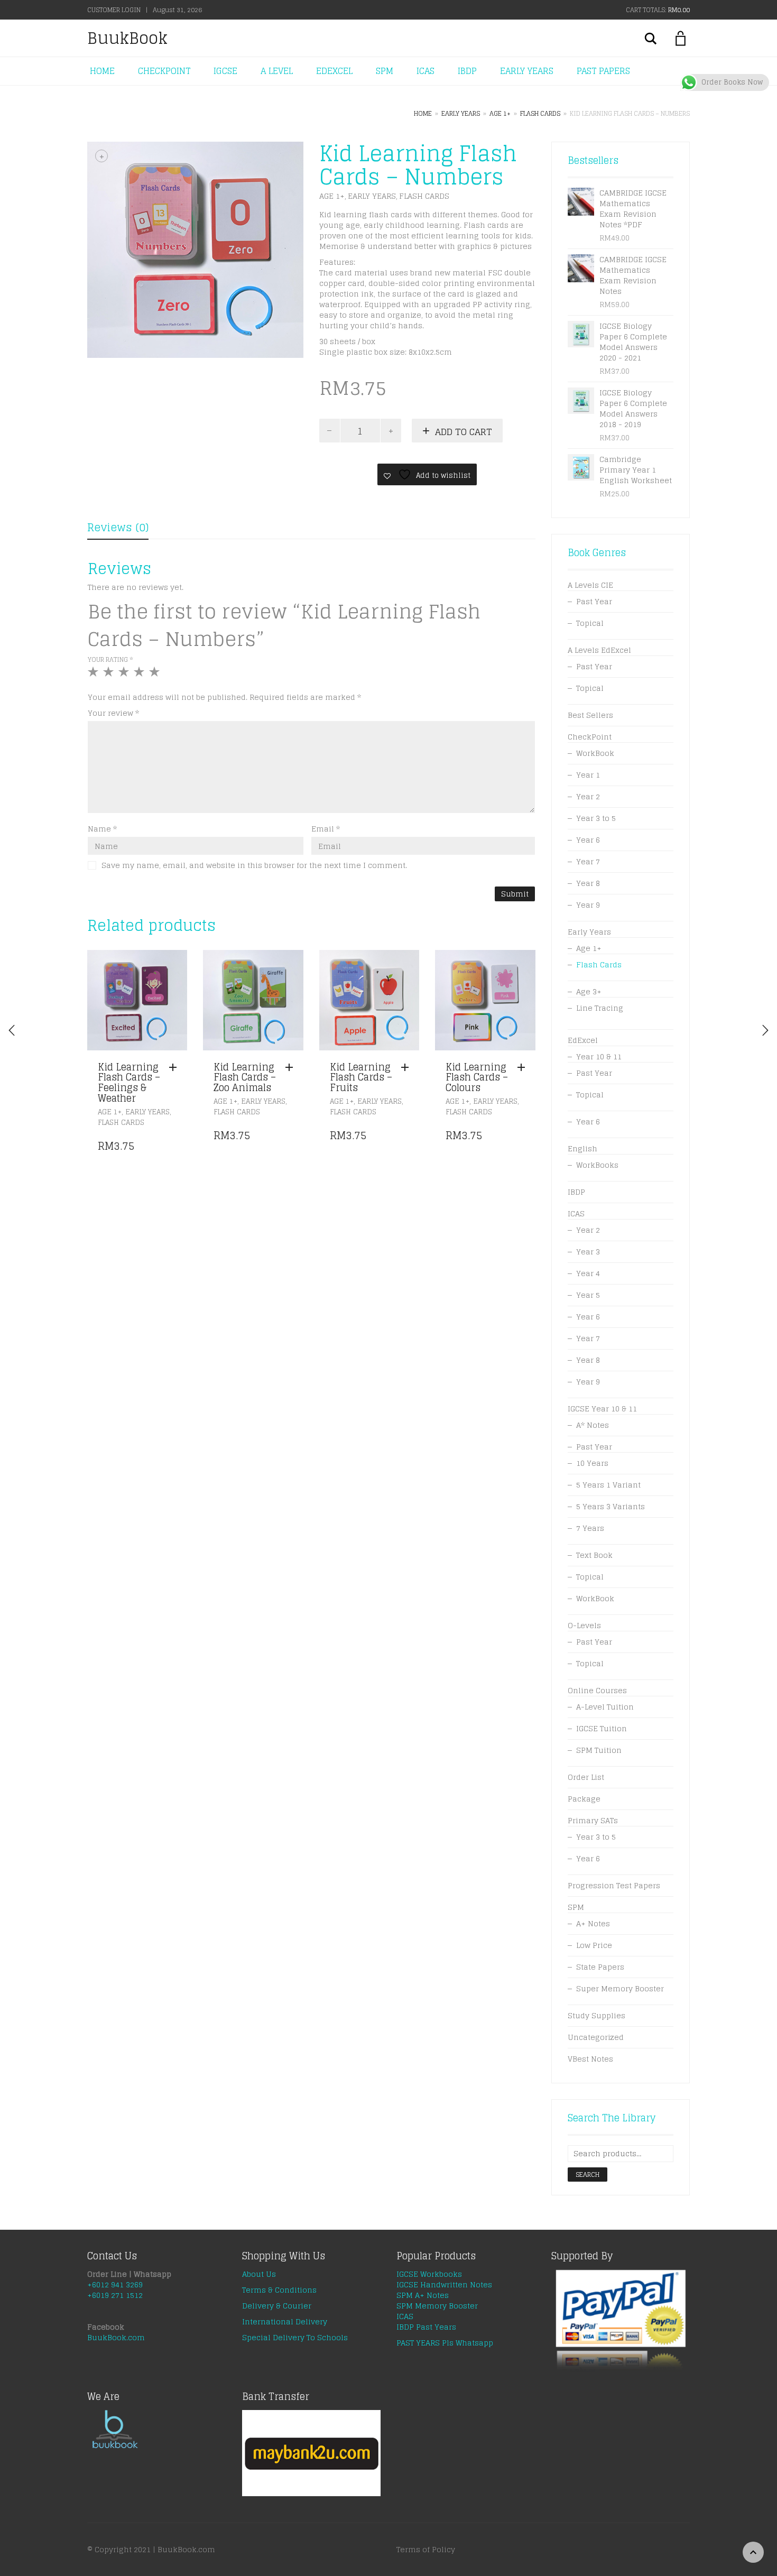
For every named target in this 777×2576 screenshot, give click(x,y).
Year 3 (588, 1252)
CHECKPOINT (164, 71)
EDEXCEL (334, 71)
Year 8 (588, 883)
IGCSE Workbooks (429, 2274)
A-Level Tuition (605, 1707)
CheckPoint (590, 737)
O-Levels (584, 1625)
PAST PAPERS (603, 71)
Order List (586, 1777)
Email (326, 829)
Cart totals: (658, 10)
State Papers (600, 1967)
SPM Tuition (599, 1750)
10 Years (592, 1463)
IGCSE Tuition (602, 1728)
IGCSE (225, 71)
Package (584, 1799)
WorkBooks (597, 1165)
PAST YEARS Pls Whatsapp (445, 2343)
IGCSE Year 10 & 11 (602, 1409)
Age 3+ (589, 991)
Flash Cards (540, 113)
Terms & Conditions (279, 2290)
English (582, 1148)
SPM (385, 71)
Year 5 (588, 1295)
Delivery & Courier (277, 2306)
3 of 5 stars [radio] (125, 676)
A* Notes (593, 1425)
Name (102, 829)
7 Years (590, 1528)
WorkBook (595, 753)
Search (588, 2175)
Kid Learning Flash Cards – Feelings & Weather (129, 1082)
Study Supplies (596, 2015)
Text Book (594, 1555)
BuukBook (127, 38)
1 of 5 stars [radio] (94, 676)
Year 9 (588, 905)
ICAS (425, 71)
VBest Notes (590, 2059)
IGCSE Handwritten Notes (444, 2284)
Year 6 (588, 840)
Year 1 (588, 775)
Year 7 (588, 861)
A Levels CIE (590, 585)
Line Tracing (600, 1008)
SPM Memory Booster (437, 2306)
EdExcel (583, 1040)
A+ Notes (593, 1923)
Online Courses (597, 1690)
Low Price (594, 1945)
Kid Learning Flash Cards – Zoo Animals (245, 1077)
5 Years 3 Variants (610, 1506)
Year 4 (588, 1273)
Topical (590, 623)
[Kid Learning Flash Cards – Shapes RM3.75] (765, 1030)
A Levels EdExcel (599, 650)
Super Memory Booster (620, 1988)
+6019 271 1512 (115, 2295)
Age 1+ (500, 113)
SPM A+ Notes (423, 2295)
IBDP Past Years (426, 2327)
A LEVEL (277, 71)
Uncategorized (596, 2037)
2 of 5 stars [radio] (110, 676)
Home (423, 113)
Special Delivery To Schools (295, 2337)
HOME (102, 71)
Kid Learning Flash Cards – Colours (477, 1077)
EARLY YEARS (527, 71)
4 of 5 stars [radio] (140, 676)
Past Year (594, 601)
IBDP (467, 71)
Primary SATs (593, 1820)
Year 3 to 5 (596, 818)
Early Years (461, 113)
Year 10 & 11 (599, 1056)
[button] (175, 1068)
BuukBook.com (116, 2337)
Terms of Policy (426, 2549)
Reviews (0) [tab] (118, 528)
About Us (259, 2274)
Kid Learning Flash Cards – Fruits (361, 1077)
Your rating (110, 659)
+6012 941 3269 (115, 2284)
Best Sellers (590, 715)
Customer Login (114, 10)
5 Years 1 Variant (608, 1485)
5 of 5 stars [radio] (156, 676)
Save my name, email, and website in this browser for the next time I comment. (254, 865)
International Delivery (285, 2321)
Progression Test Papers (614, 1885)
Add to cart (464, 432)
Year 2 (588, 796)
